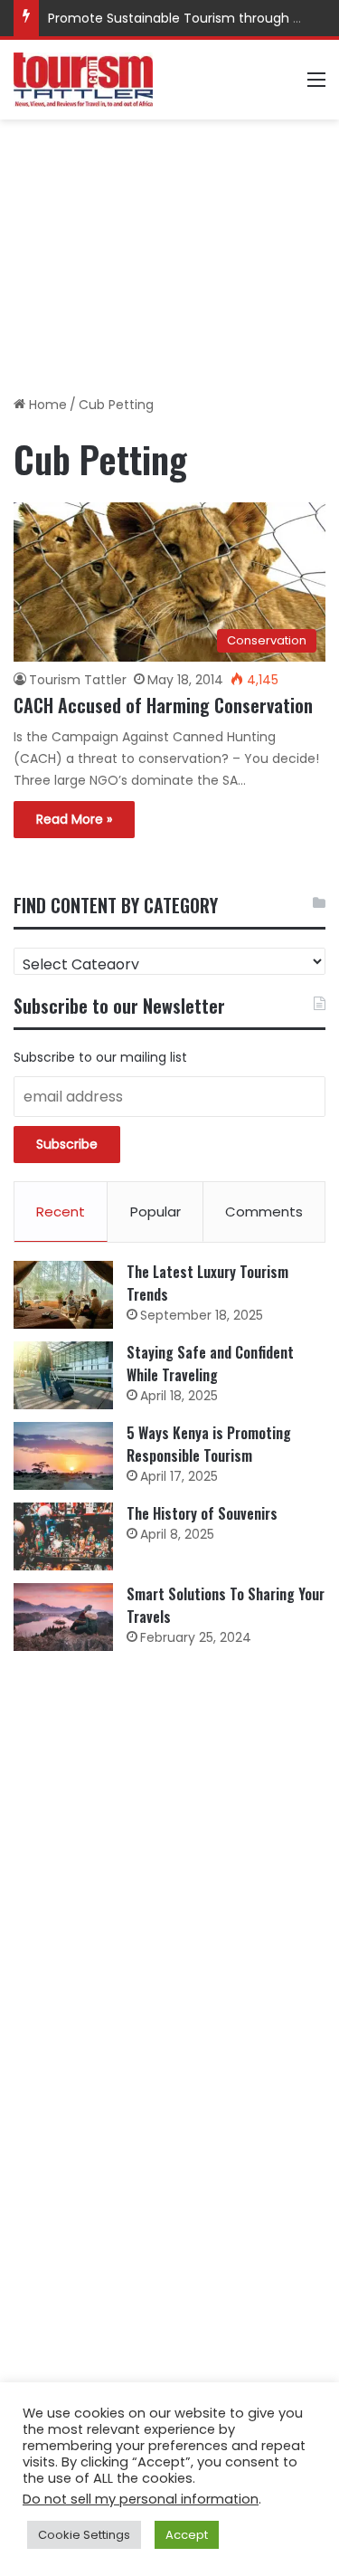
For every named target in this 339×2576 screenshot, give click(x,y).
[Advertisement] (169, 251)
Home (46, 405)
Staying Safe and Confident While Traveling (210, 1364)
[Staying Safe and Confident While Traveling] (63, 1375)
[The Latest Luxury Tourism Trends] (63, 1295)
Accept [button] (187, 2535)
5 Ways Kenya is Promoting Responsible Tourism (209, 1444)
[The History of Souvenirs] (63, 1536)
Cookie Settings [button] (84, 2535)
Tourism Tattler (78, 680)
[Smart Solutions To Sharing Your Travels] (63, 1617)
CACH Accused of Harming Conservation (163, 705)
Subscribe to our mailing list (100, 1057)
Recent (61, 1212)
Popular (155, 1212)
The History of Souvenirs (202, 1513)
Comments (264, 1212)
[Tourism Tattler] (83, 80)
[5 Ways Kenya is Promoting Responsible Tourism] (63, 1456)
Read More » (74, 819)
